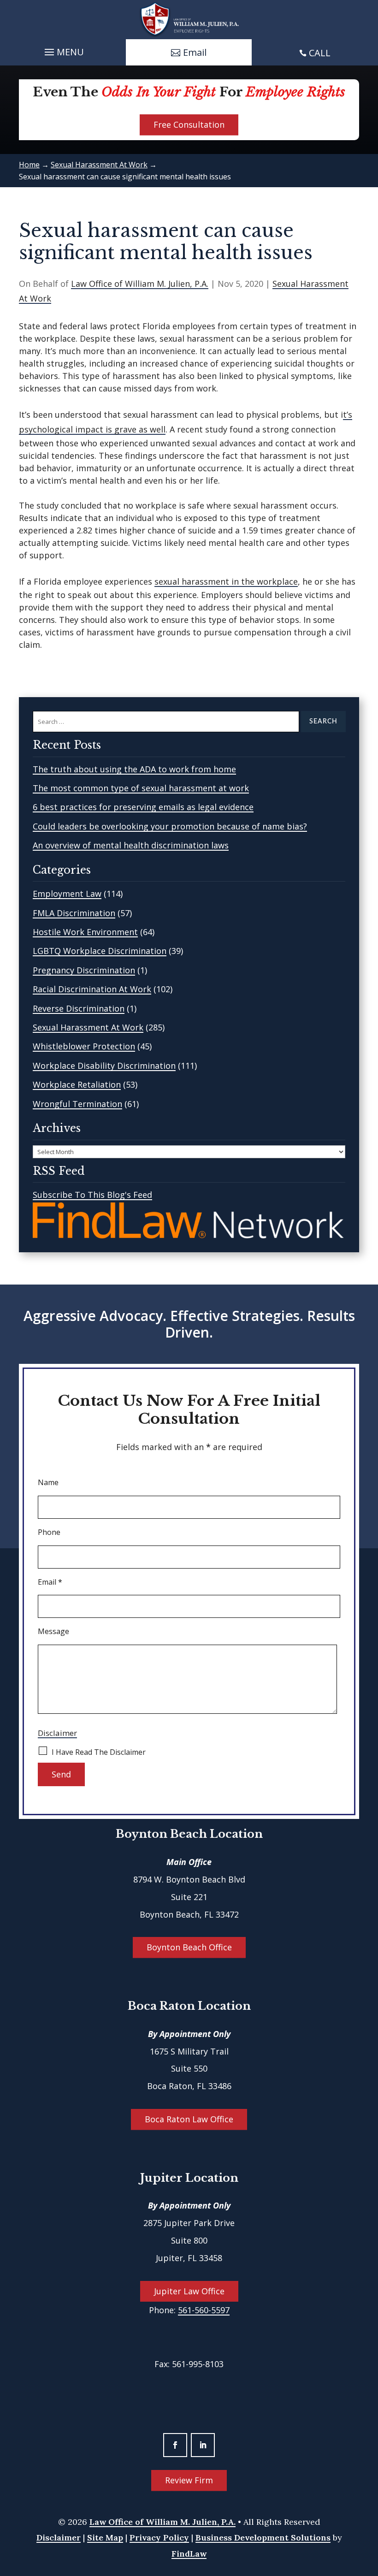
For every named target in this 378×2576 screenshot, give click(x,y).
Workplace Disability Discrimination (104, 1066)
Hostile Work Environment (85, 932)
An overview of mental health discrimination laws (131, 845)
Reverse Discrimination (79, 1008)
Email (50, 1582)
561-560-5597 (204, 2310)
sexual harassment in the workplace (226, 581)
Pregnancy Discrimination (84, 970)
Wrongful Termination (77, 1104)
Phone (49, 1532)
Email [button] (195, 52)
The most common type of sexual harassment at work (141, 788)
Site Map (105, 2538)
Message (53, 1631)
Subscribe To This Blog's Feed (92, 1195)
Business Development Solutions (263, 2538)
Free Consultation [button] (189, 124)
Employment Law (67, 894)
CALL (320, 53)
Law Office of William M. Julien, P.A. (140, 284)
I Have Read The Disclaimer (99, 1752)
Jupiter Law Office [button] (189, 2291)
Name (48, 1482)
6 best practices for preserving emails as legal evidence (143, 807)
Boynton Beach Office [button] (189, 1947)
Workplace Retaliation (77, 1084)
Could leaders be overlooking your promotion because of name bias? (170, 826)
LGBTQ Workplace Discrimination (100, 951)
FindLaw (189, 2554)
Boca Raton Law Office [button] (189, 2119)
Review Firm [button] (189, 2480)
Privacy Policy (159, 2538)
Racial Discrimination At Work (92, 989)
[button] (63, 50)
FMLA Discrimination (74, 913)
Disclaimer (57, 1733)
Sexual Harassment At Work (88, 1027)
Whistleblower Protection (84, 1046)
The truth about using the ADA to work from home (134, 769)
